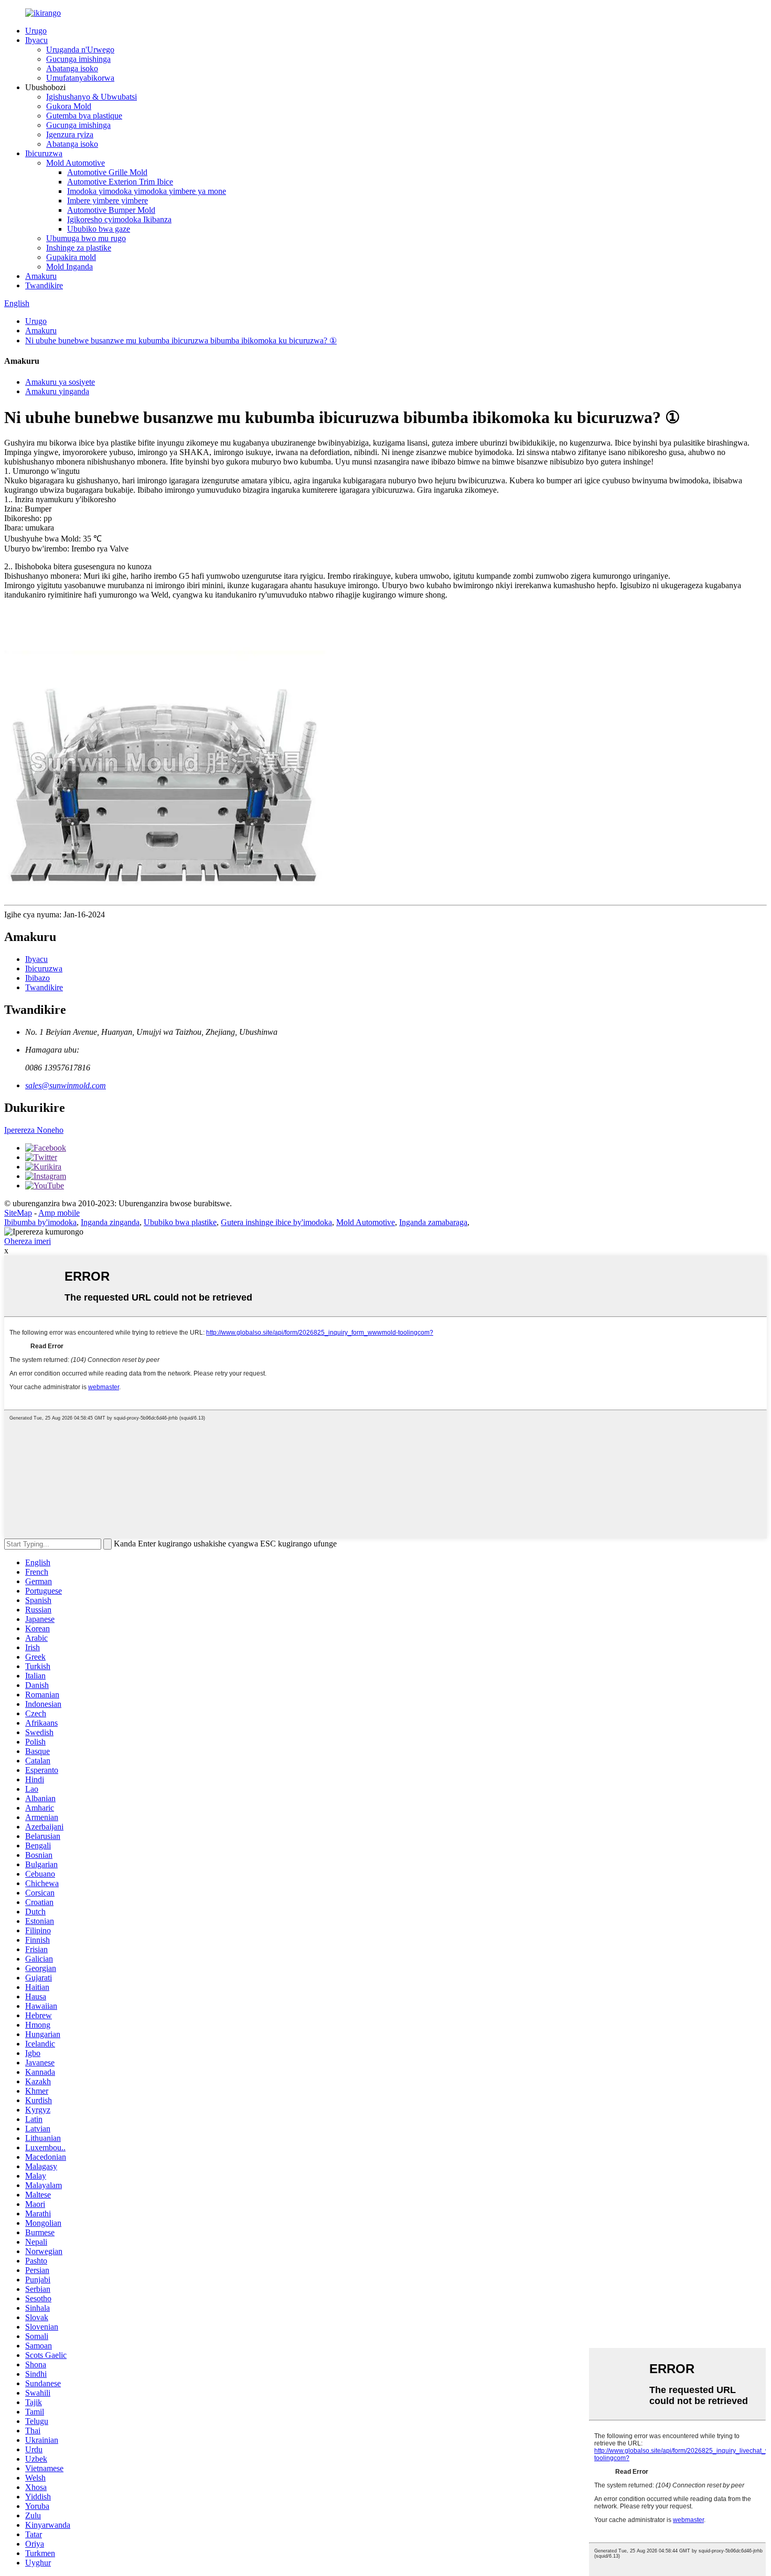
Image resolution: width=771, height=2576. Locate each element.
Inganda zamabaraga (433, 1222)
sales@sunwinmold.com (66, 1085)
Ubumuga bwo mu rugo (86, 238)
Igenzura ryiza (70, 134)
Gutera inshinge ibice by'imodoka (276, 1222)
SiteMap (18, 1213)
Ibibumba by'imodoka (40, 1222)
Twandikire (44, 285)
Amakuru (41, 276)
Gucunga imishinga (78, 59)
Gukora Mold (69, 106)
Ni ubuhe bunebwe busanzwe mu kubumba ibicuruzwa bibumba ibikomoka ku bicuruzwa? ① (181, 340)
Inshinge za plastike (79, 248)
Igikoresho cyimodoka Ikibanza (119, 219)
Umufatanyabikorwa (80, 78)
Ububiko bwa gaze (99, 229)
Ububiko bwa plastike (180, 1222)
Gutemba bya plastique (84, 116)
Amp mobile (59, 1213)
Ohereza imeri (28, 1241)
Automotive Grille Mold (107, 172)
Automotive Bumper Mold (111, 210)
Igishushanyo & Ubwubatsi (92, 97)
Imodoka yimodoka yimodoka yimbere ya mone (147, 191)
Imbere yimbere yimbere (108, 201)
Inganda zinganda (110, 1222)
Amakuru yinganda (57, 391)
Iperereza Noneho (34, 1130)
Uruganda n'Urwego (80, 50)
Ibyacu (36, 40)
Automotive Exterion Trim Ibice (120, 182)
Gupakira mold (71, 257)
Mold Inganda (69, 267)
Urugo (36, 31)
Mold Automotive (76, 163)
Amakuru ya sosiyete (60, 382)
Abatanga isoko (72, 68)
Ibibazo (38, 978)
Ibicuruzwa (44, 153)
